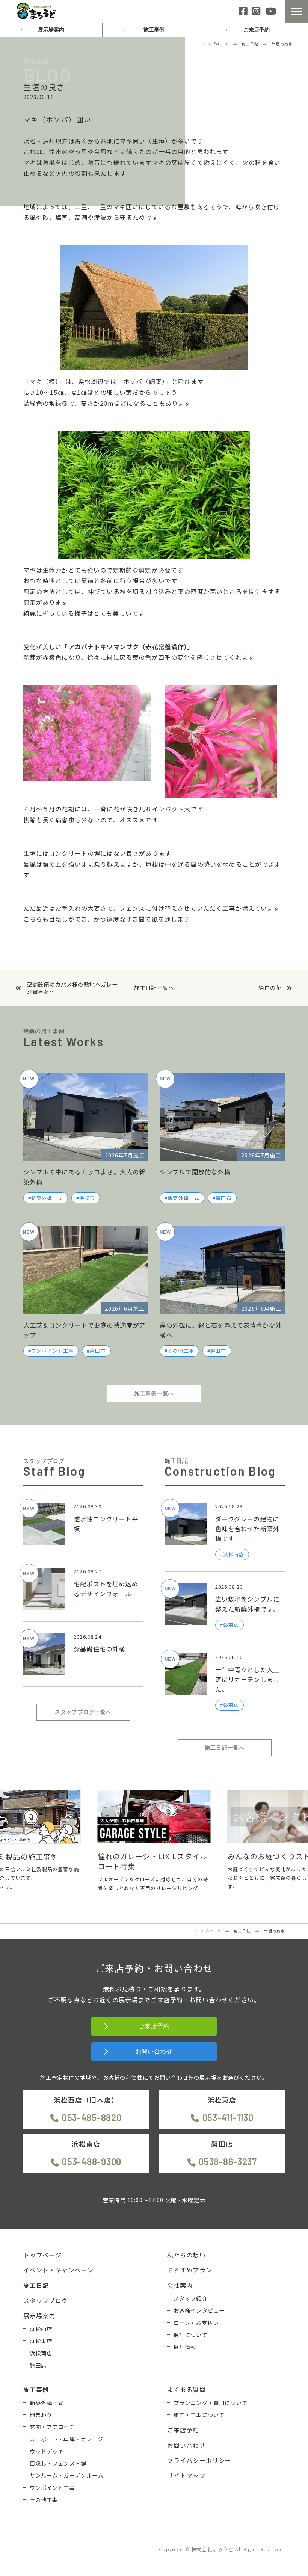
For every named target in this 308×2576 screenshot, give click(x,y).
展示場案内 (51, 30)
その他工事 (181, 1351)
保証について (191, 2335)
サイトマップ (186, 2475)
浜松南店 (41, 2353)
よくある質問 (186, 2389)
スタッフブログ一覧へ (83, 1712)
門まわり (41, 2415)
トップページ (43, 2255)
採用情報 (185, 2347)
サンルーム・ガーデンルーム (67, 2475)
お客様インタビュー (199, 2310)
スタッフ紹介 (191, 2298)
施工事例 (154, 30)
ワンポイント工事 (52, 1351)
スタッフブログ (46, 2300)
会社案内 (180, 2285)
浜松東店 (41, 2341)
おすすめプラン (190, 2270)
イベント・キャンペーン (59, 2270)
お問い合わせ (154, 2051)
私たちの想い (186, 2255)
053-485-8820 (92, 2117)
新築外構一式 (47, 1198)
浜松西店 (41, 2329)
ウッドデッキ (47, 2451)
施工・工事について (199, 2415)
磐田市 (223, 1198)
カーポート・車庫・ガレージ (67, 2439)
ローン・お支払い (196, 2323)
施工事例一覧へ (154, 1393)
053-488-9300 (92, 2161)
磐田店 (38, 2365)
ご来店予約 (257, 30)
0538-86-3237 (228, 2161)
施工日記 (36, 2285)
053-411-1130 (228, 2117)
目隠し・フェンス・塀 (58, 2463)
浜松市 (87, 1198)
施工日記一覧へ (154, 988)
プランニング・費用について (211, 2403)
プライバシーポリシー (199, 2460)
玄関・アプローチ (52, 2427)
